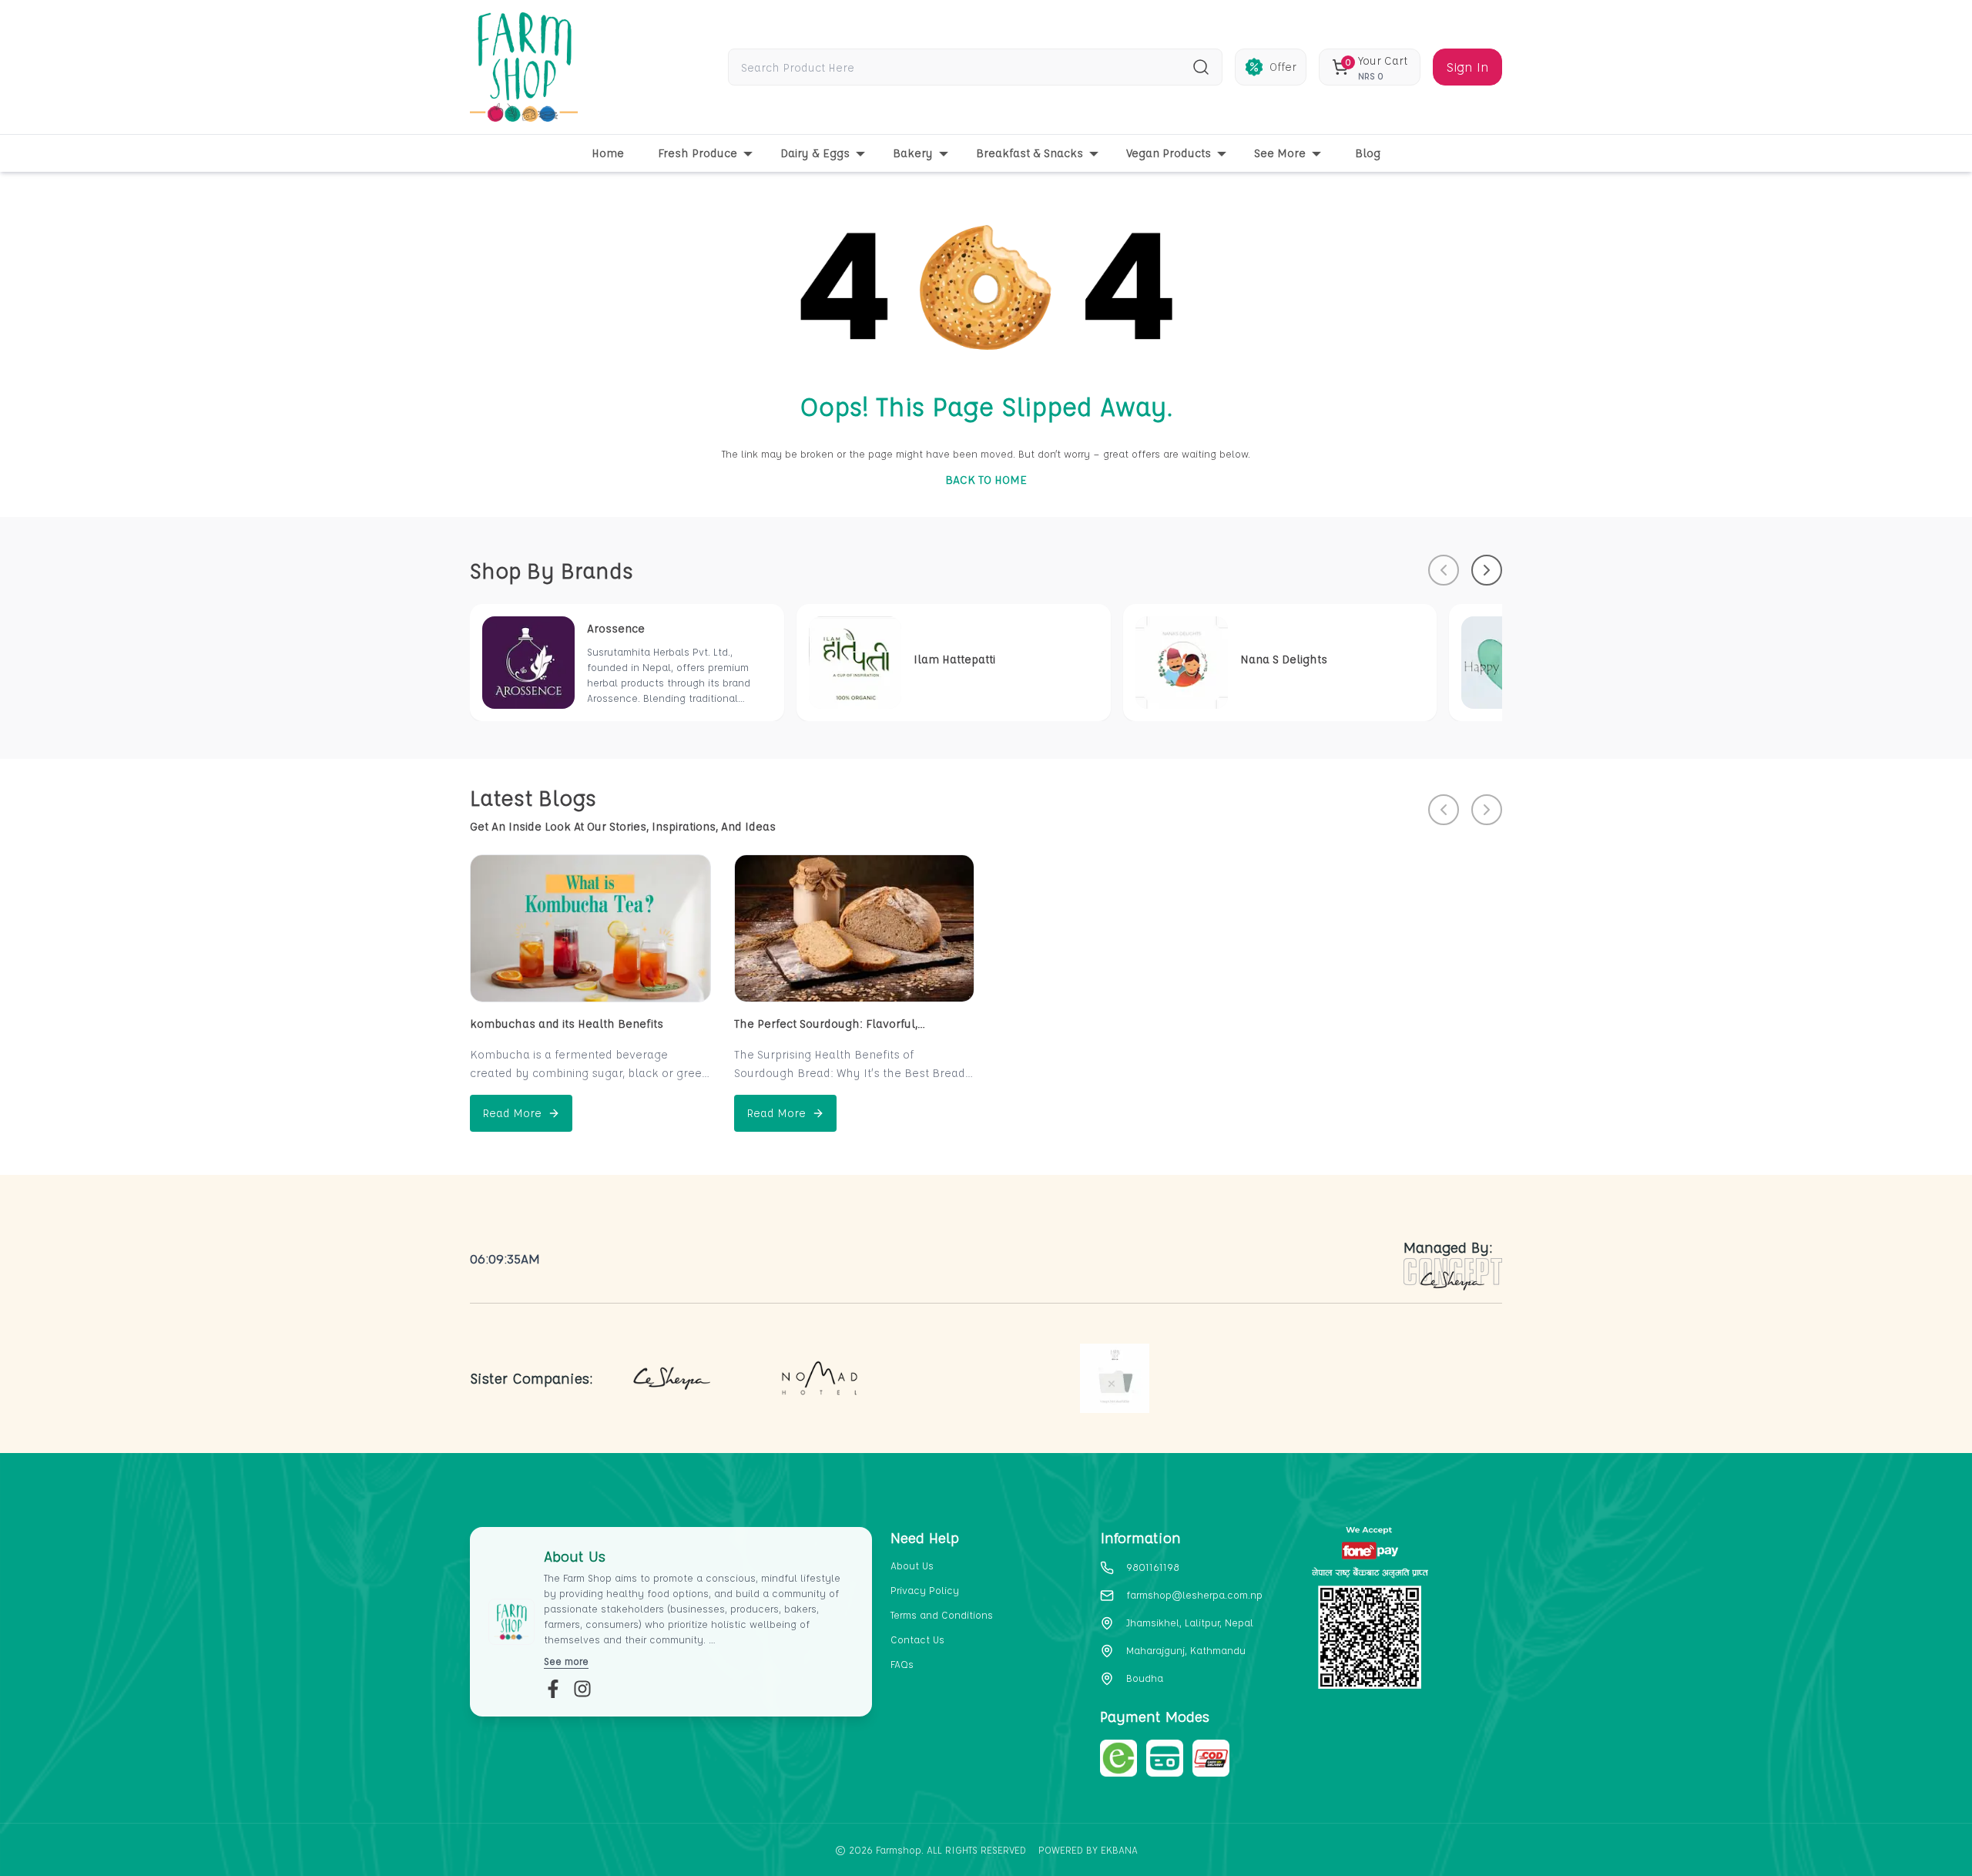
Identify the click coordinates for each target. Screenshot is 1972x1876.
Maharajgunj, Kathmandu (1186, 1650)
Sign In (1467, 67)
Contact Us (917, 1639)
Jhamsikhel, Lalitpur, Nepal (1190, 1622)
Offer (1283, 67)
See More (1280, 153)
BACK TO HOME (986, 480)
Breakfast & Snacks (1030, 153)
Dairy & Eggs (815, 153)
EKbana (1119, 1849)
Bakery (913, 153)
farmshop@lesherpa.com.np (1194, 1594)
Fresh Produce (698, 153)
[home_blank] (524, 67)
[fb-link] (553, 1689)
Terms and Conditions (942, 1614)
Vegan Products (1169, 153)
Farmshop (899, 1849)
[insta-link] (582, 1689)
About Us (912, 1565)
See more (566, 1661)
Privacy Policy (925, 1590)
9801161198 (1153, 1567)
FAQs (902, 1664)
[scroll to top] (1880, 1838)
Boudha (1145, 1678)
